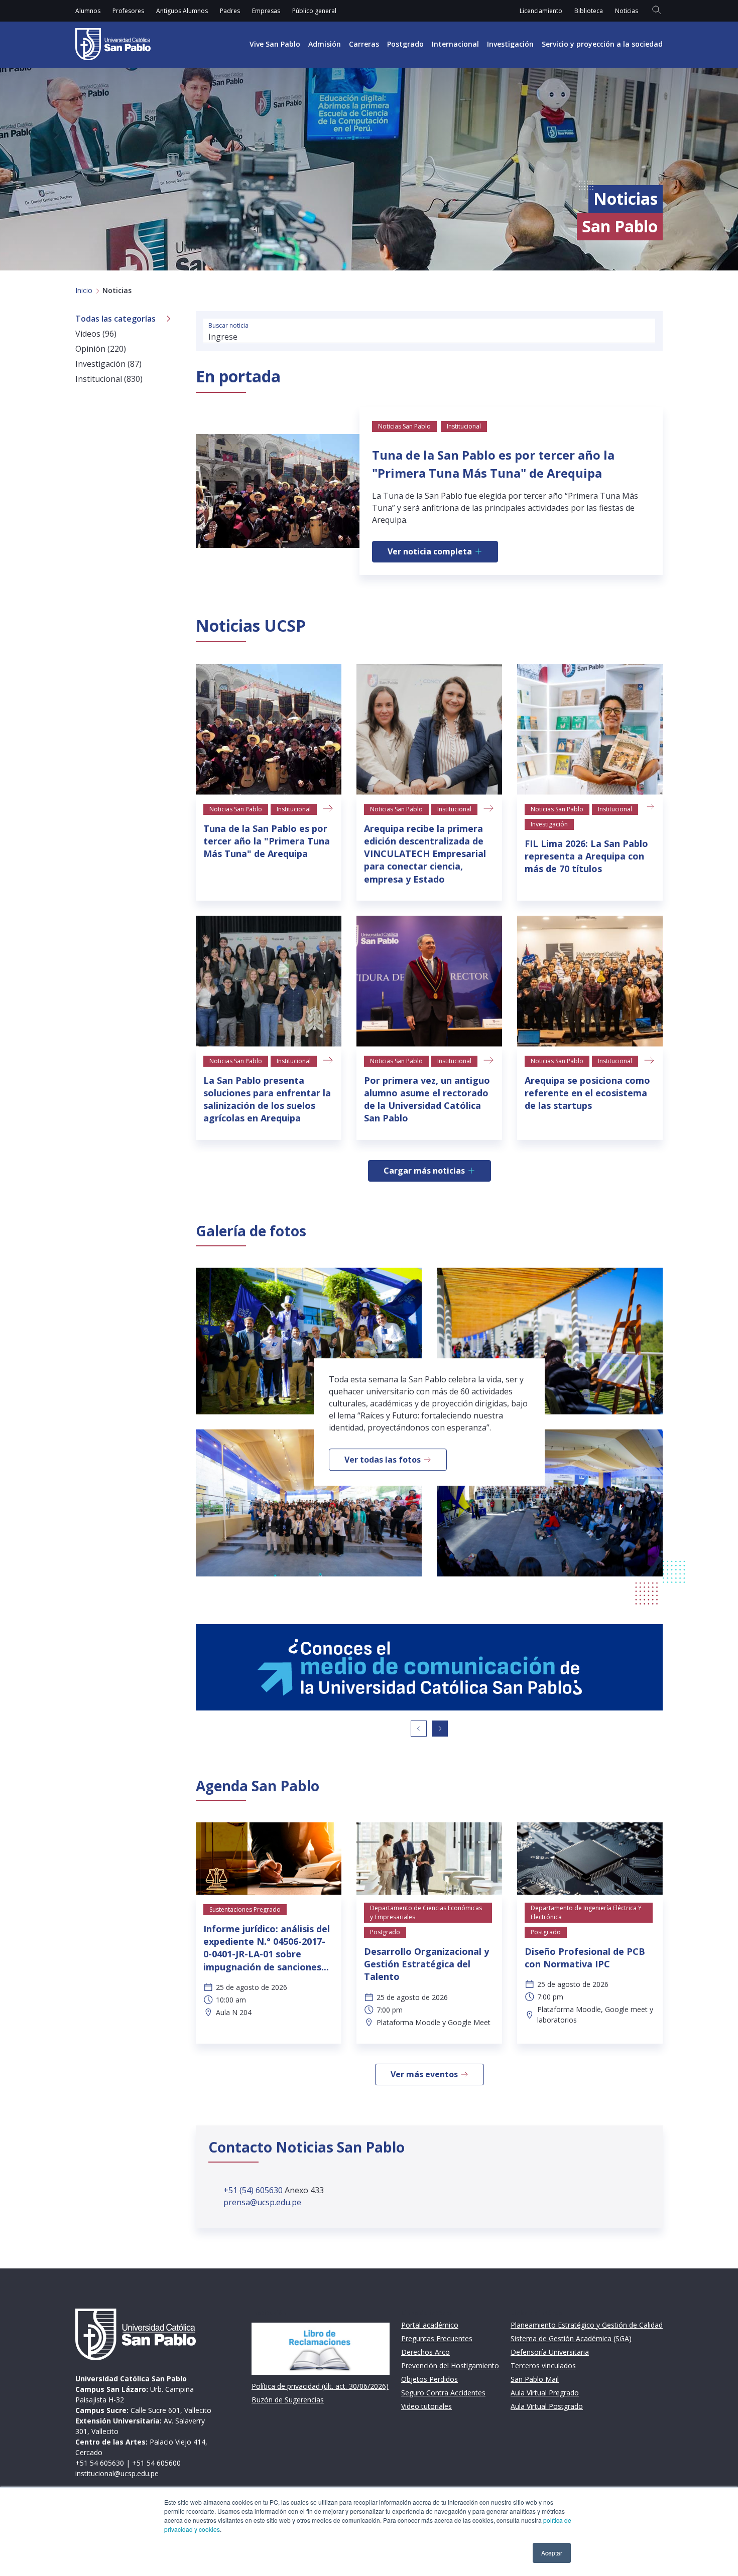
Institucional (294, 809)
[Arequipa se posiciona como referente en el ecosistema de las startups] (590, 981)
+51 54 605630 (100, 2463)
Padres (230, 11)
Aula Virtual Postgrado (547, 2406)
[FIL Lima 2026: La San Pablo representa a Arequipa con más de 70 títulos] (590, 729)
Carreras (364, 44)
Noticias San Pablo (236, 809)
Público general (314, 11)
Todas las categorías (115, 319)
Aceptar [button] (552, 2553)
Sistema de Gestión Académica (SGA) (571, 2338)
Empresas (266, 11)
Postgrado (405, 44)
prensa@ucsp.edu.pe (262, 2202)
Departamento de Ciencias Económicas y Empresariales (426, 1912)
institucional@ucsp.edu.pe (117, 2473)
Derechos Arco (425, 2352)
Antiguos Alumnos (182, 11)
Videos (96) (96, 334)
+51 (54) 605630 (254, 2190)
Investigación (510, 44)
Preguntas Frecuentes (437, 2338)
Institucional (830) (109, 379)
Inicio (84, 290)
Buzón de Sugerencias (288, 2400)
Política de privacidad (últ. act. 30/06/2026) (320, 2386)
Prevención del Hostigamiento (450, 2366)
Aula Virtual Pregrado (545, 2393)
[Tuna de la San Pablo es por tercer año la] (269, 729)
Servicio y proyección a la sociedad (602, 44)
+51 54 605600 (156, 2463)
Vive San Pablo (275, 44)
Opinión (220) (101, 349)
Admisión (325, 44)
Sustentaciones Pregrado (245, 1909)
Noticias (627, 11)
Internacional (455, 44)
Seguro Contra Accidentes (443, 2393)
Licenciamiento (541, 11)
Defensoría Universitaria (550, 2352)
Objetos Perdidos (429, 2379)
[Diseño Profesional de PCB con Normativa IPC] (590, 1859)
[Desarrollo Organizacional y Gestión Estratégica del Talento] (429, 1859)
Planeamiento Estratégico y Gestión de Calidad (587, 2325)
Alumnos (88, 11)
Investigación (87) (108, 364)
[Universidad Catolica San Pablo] (113, 44)
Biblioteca (589, 11)
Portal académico (430, 2325)
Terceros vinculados (543, 2366)
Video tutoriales (426, 2406)
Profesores (128, 11)
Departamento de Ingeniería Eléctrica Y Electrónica (586, 1912)
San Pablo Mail (535, 2379)
